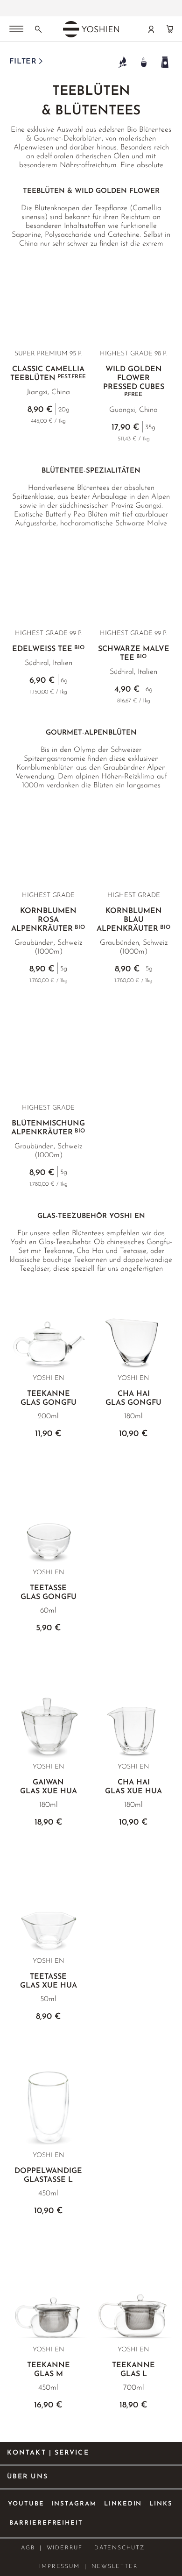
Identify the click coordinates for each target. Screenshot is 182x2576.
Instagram (74, 2504)
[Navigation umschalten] (16, 30)
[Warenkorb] (170, 29)
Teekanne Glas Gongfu (49, 1398)
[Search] (38, 29)
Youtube (26, 2504)
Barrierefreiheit (46, 2523)
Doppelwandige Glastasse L (48, 2176)
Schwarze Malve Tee (134, 654)
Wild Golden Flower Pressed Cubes (134, 382)
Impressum (59, 2567)
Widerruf (65, 2548)
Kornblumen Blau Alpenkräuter (133, 920)
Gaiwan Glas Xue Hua (49, 1787)
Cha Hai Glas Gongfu (133, 1398)
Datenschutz (119, 2548)
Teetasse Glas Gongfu (49, 1593)
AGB (28, 2548)
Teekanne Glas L (133, 2370)
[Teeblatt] (122, 62)
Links (161, 2504)
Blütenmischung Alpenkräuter (48, 1128)
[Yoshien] (91, 29)
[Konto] (151, 29)
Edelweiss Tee (48, 649)
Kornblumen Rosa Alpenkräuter (48, 920)
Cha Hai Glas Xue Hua (133, 1787)
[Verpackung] (164, 62)
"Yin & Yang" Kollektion (60, 5)
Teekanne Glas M (49, 2370)
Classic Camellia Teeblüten (48, 374)
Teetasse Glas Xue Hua (49, 1981)
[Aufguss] (143, 62)
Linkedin (123, 2504)
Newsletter (115, 2567)
